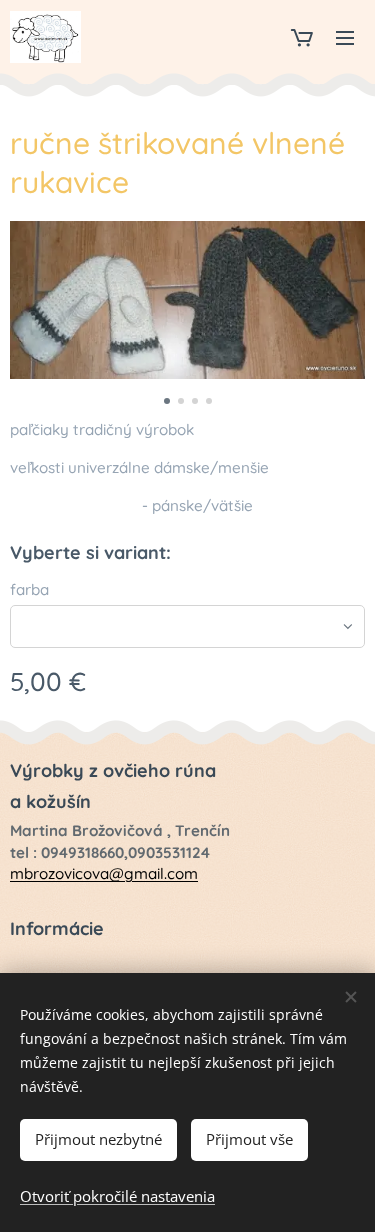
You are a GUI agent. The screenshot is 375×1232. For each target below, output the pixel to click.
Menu (345, 37)
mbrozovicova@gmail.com (104, 873)
